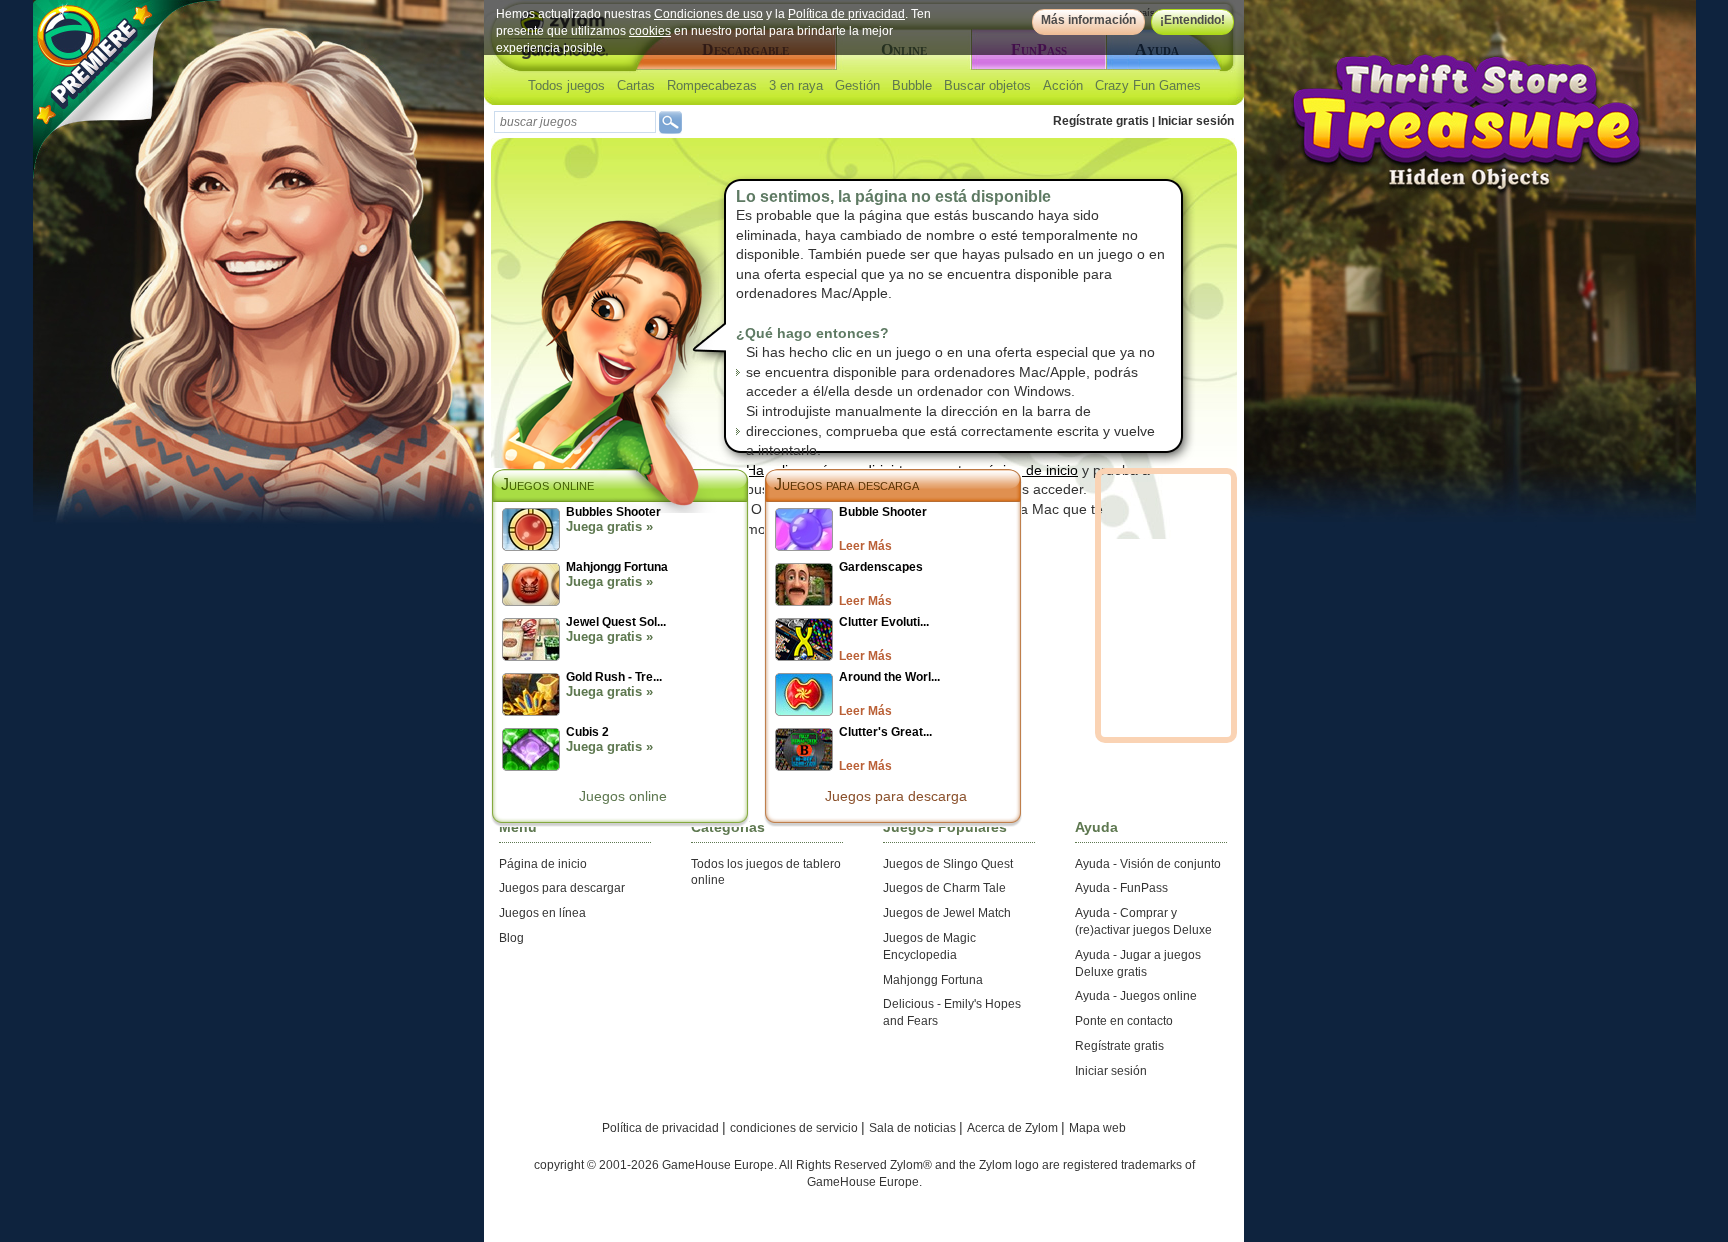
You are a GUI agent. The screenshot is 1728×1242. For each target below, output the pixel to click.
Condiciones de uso (708, 14)
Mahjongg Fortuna (933, 980)
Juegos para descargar (562, 888)
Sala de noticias (914, 1128)
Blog (511, 938)
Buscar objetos (987, 85)
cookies (650, 31)
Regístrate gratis (1101, 121)
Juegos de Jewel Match (947, 913)
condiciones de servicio (795, 1128)
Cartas (636, 85)
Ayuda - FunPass (1121, 888)
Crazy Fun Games (1148, 85)
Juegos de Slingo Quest (948, 864)
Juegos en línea (542, 913)
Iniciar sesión (1196, 121)
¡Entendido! (1192, 20)
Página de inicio (543, 864)
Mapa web (1097, 1128)
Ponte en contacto (1124, 1021)
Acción (1063, 85)
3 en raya (796, 85)
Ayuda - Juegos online (1136, 996)
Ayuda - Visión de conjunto (1148, 864)
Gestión (857, 85)
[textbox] (575, 122)
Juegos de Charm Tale (944, 888)
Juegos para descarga (846, 484)
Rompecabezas (712, 85)
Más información (1088, 20)
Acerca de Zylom (1014, 1128)
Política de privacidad (846, 14)
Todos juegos (566, 85)
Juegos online (623, 796)
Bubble (912, 85)
